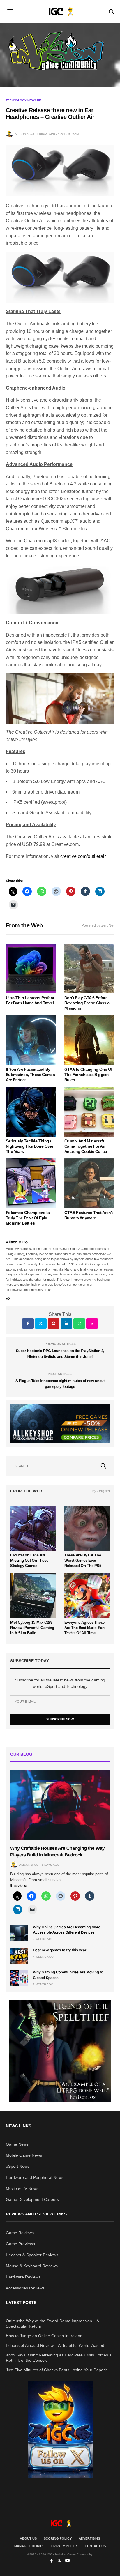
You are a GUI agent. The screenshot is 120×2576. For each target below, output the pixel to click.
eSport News (18, 2166)
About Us (28, 2538)
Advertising (90, 2538)
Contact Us (95, 2546)
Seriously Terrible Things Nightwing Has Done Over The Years (29, 1146)
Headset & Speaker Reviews (32, 2255)
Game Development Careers (32, 2199)
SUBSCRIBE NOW (60, 1719)
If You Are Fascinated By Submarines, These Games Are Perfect (30, 1075)
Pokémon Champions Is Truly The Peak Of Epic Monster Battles (28, 1218)
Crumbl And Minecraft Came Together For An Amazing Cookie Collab (86, 1146)
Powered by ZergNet (98, 925)
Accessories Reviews (25, 2288)
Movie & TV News (22, 2188)
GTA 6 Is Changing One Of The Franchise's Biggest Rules (88, 1075)
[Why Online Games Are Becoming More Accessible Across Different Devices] (19, 1933)
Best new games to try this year (60, 1950)
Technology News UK (23, 100)
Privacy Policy (65, 2546)
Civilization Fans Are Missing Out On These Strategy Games (29, 1560)
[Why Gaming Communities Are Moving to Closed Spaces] (19, 1978)
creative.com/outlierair (83, 856)
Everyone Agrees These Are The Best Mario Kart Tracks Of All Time (84, 1628)
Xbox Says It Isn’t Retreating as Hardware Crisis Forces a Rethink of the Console (59, 2358)
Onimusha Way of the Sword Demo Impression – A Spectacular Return (52, 2324)
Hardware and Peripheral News (35, 2177)
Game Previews (20, 2244)
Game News (17, 2144)
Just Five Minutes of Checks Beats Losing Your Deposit (57, 2370)
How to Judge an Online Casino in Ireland (44, 2336)
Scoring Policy (58, 2538)
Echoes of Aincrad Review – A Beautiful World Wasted (55, 2345)
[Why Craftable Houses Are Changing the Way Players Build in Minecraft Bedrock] (60, 1805)
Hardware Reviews (23, 2277)
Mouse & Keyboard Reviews (32, 2266)
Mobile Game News (24, 2155)
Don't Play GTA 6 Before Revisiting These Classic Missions (87, 1003)
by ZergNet (101, 1491)
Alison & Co (24, 134)
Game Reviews (20, 2233)
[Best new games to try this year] (19, 1956)
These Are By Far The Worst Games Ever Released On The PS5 (83, 1560)
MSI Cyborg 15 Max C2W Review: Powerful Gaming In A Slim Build (32, 1628)
